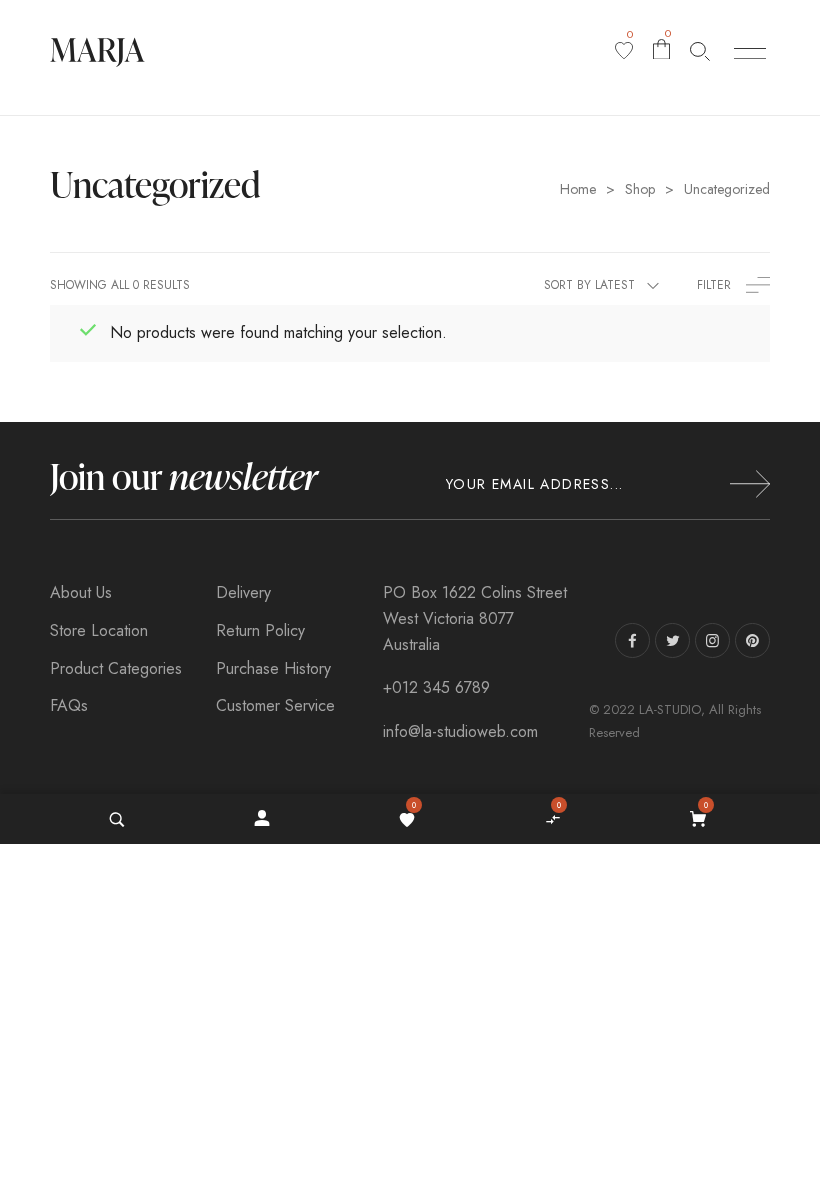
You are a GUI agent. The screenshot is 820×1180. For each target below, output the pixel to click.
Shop (640, 189)
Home (578, 189)
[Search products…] (700, 50)
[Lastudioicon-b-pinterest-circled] (752, 640)
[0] (624, 50)
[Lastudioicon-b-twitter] (672, 640)
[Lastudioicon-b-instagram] (712, 640)
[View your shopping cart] (700, 819)
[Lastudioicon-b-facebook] (632, 640)
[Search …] (117, 819)
